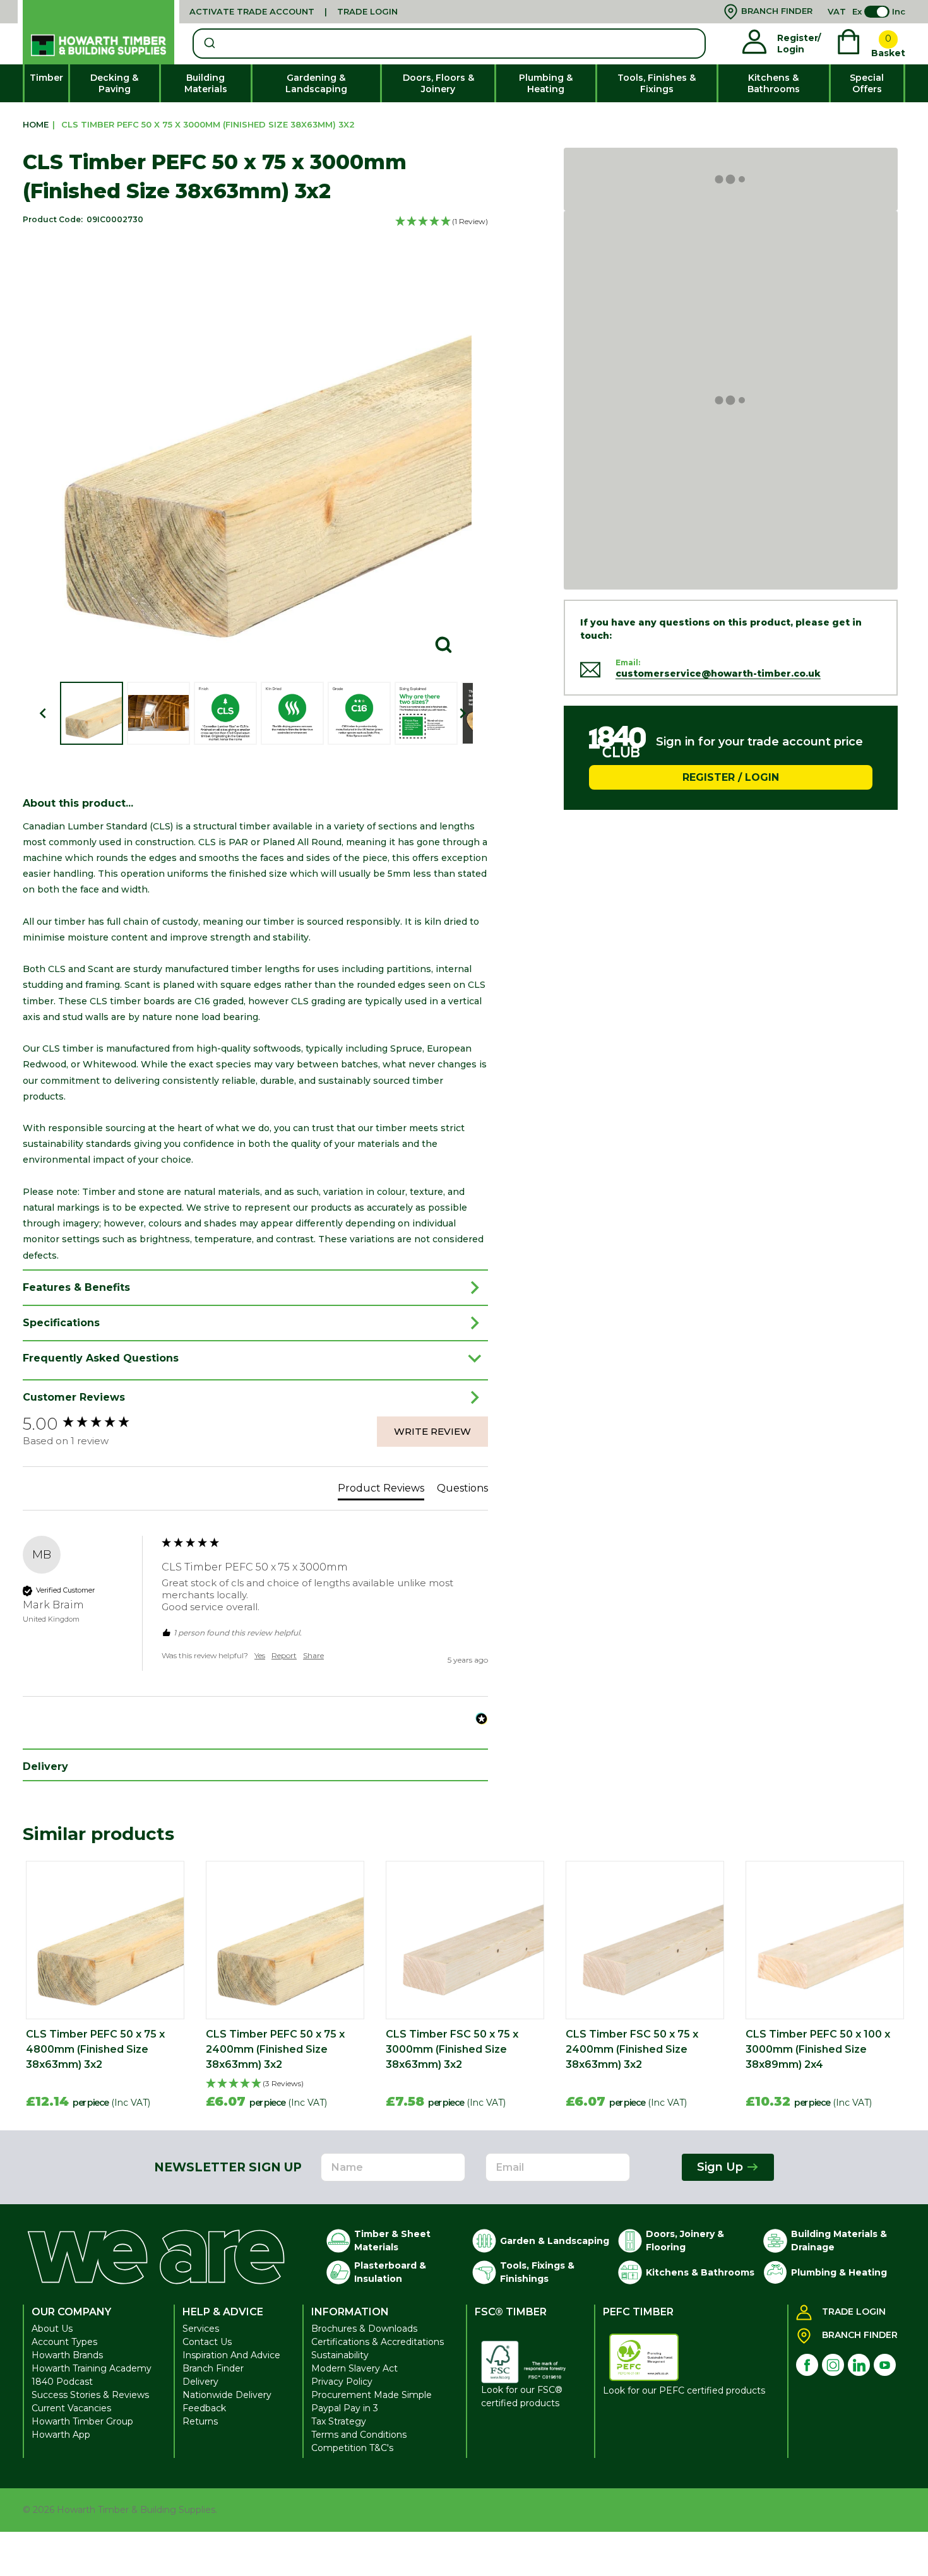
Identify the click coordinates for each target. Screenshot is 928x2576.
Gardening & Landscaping (316, 83)
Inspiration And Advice (231, 2355)
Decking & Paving (114, 83)
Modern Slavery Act (354, 2368)
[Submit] (209, 44)
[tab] (381, 1491)
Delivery (200, 2382)
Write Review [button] (432, 1431)
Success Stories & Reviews (90, 2395)
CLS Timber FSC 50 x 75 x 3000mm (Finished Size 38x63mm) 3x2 (452, 2049)
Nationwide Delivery (227, 2395)
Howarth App (61, 2435)
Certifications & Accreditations (378, 2342)
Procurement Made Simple (372, 2395)
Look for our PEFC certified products (684, 2390)
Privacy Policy (342, 2382)
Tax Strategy (339, 2421)
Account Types (64, 2342)
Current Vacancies (71, 2408)
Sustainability (340, 2355)
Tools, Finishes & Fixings (657, 83)
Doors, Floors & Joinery (438, 83)
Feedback (204, 2408)
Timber (46, 78)
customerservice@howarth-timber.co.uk (718, 674)
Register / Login (731, 777)
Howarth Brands (67, 2355)
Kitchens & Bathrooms (774, 83)
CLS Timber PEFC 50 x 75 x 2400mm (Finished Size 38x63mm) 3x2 (275, 2049)
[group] (89, 1424)
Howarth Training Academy (92, 2368)
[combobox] (449, 44)
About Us (52, 2329)
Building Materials (206, 83)
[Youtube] (885, 2365)
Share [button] (313, 1655)
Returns (200, 2421)
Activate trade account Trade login (294, 11)
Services (201, 2329)
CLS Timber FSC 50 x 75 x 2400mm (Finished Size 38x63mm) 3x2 (632, 2049)
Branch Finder (213, 2368)
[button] (442, 222)
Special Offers (867, 83)
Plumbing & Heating (546, 83)
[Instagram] (833, 2365)
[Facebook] (807, 2365)
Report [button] (284, 1655)
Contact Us (207, 2342)
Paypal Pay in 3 (345, 2408)
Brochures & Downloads (364, 2329)
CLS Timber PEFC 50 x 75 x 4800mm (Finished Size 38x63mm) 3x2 (95, 2049)
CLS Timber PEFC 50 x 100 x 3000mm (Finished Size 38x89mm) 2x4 (818, 2049)
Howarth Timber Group (82, 2421)
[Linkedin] (859, 2365)
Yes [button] (260, 1655)
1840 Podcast (62, 2382)
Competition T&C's (352, 2448)
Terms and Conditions (359, 2435)
